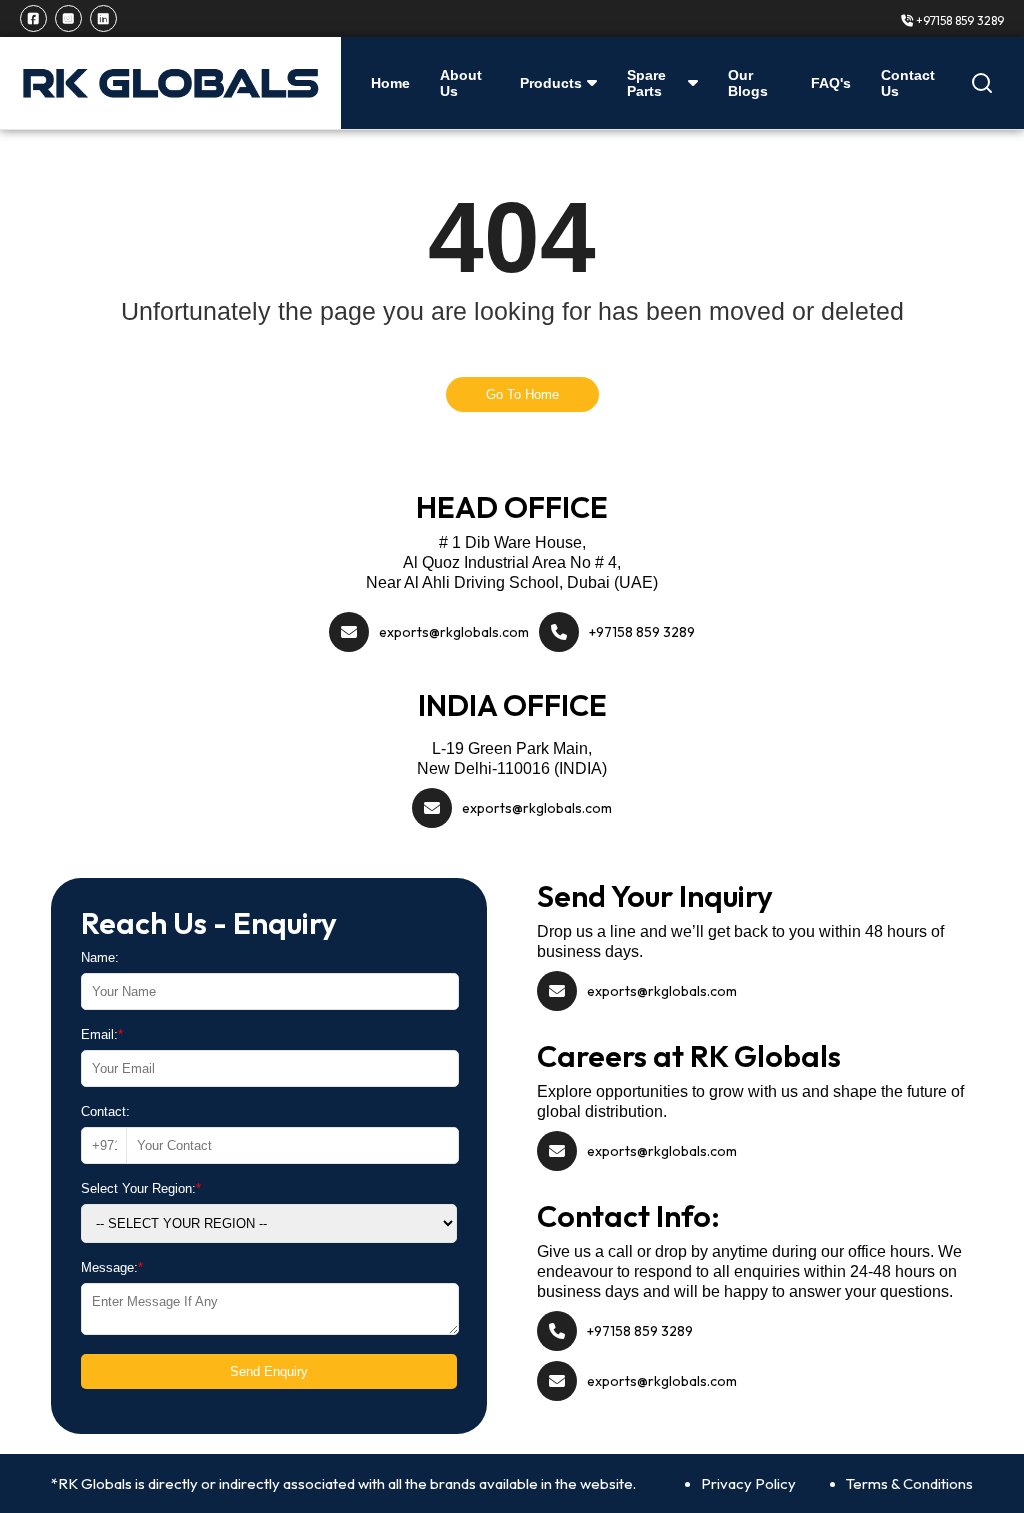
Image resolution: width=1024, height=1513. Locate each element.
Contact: (105, 1111)
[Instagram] (68, 18)
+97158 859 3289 (958, 20)
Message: (112, 1267)
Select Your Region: (141, 1188)
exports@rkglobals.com (454, 632)
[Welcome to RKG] (170, 83)
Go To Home (522, 394)
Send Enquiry (269, 1371)
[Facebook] (33, 18)
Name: (100, 957)
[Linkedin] (103, 18)
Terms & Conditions (909, 1483)
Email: (102, 1034)
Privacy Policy (748, 1483)
